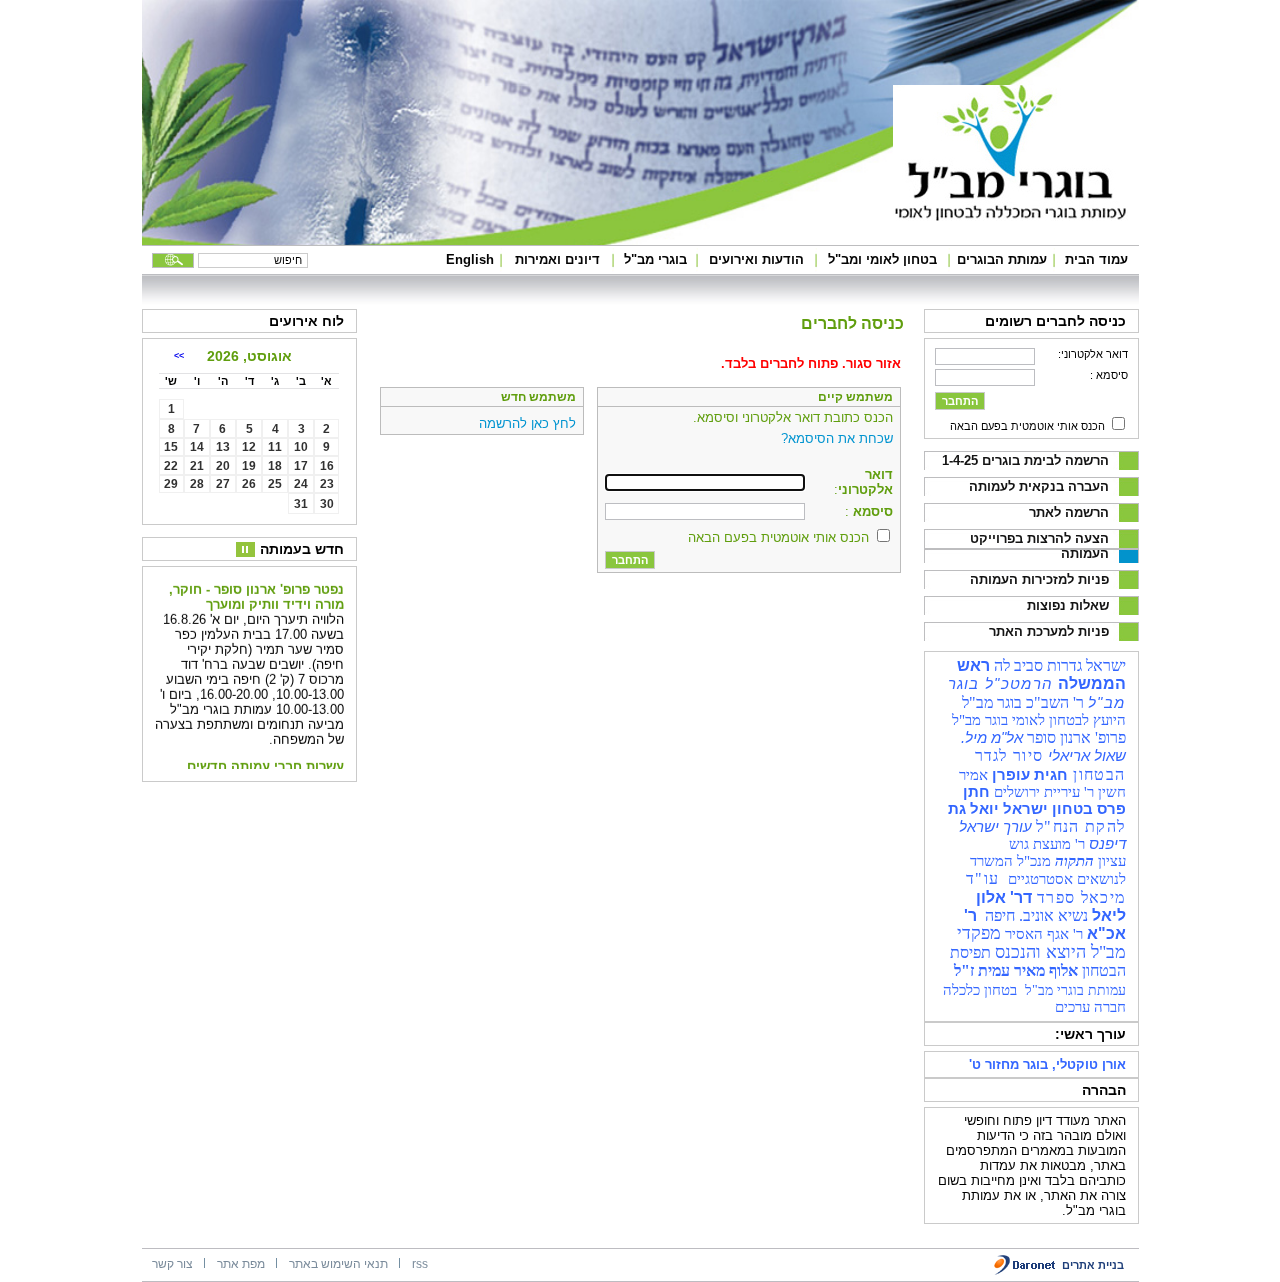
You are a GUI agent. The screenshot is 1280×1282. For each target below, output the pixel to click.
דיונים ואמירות (557, 259)
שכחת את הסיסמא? (837, 438)
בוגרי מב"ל (655, 259)
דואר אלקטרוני (865, 482)
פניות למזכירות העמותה (1039, 579)
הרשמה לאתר (1069, 512)
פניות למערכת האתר (1049, 631)
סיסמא (871, 511)
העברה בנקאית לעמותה (1039, 486)
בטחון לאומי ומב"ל (882, 259)
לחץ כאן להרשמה (527, 423)
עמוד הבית (1096, 259)
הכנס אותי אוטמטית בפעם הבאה (1027, 426)
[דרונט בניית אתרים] (1025, 1271)
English (470, 259)
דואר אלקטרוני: (1093, 354)
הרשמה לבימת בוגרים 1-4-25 (1025, 460)
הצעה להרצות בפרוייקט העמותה (1039, 546)
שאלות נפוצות (1068, 605)
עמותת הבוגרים (1002, 259)
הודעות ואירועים (756, 259)
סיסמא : (1109, 375)
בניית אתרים (1093, 1265)
